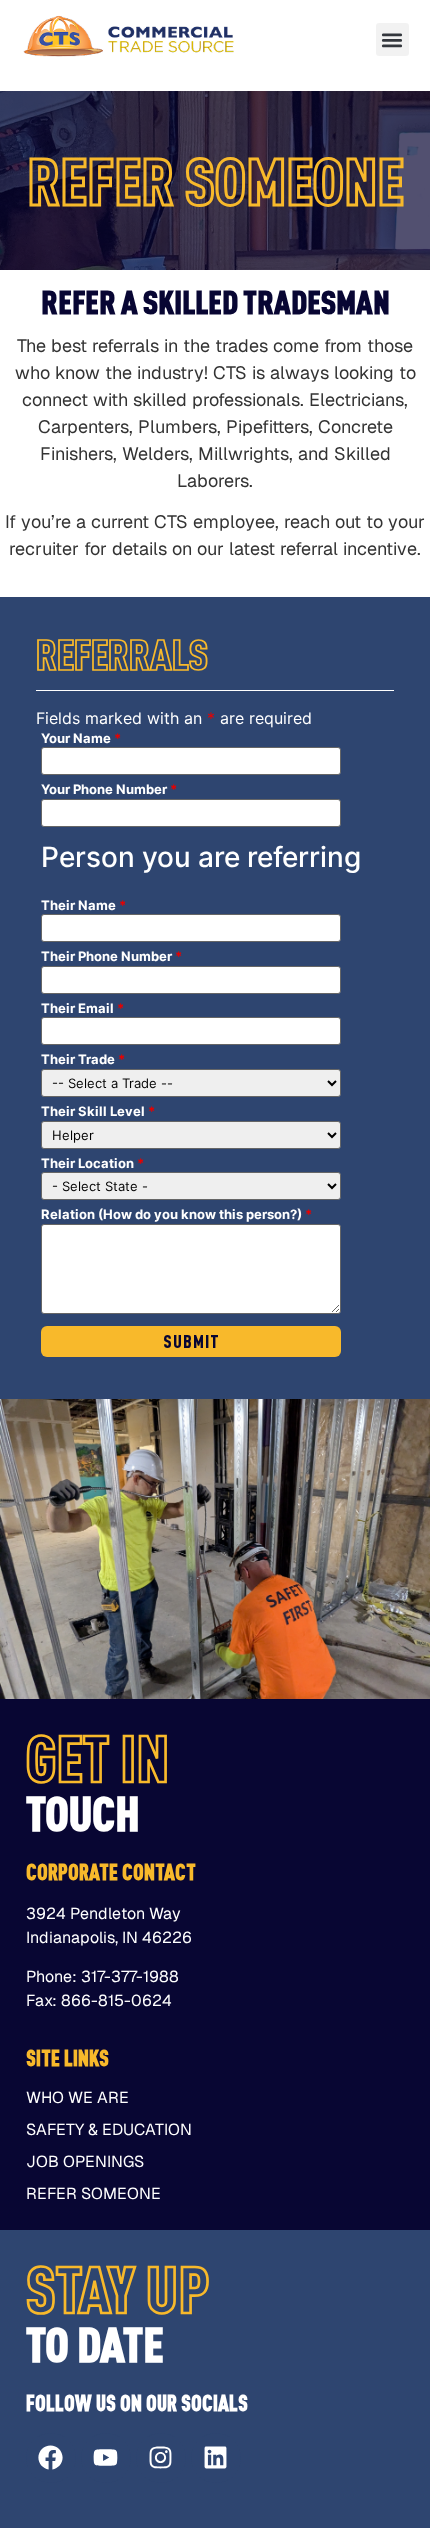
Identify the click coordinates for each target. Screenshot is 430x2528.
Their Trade (83, 1059)
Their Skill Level (98, 1111)
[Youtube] (106, 2458)
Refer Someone (93, 2194)
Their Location (92, 1163)
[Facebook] (51, 2458)
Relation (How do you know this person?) (176, 1214)
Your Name (81, 738)
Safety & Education (109, 2130)
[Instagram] (161, 2458)
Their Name (83, 905)
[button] (392, 39)
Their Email (82, 1008)
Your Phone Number (109, 789)
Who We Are (77, 2098)
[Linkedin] (216, 2458)
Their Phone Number (111, 956)
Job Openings (85, 2162)
